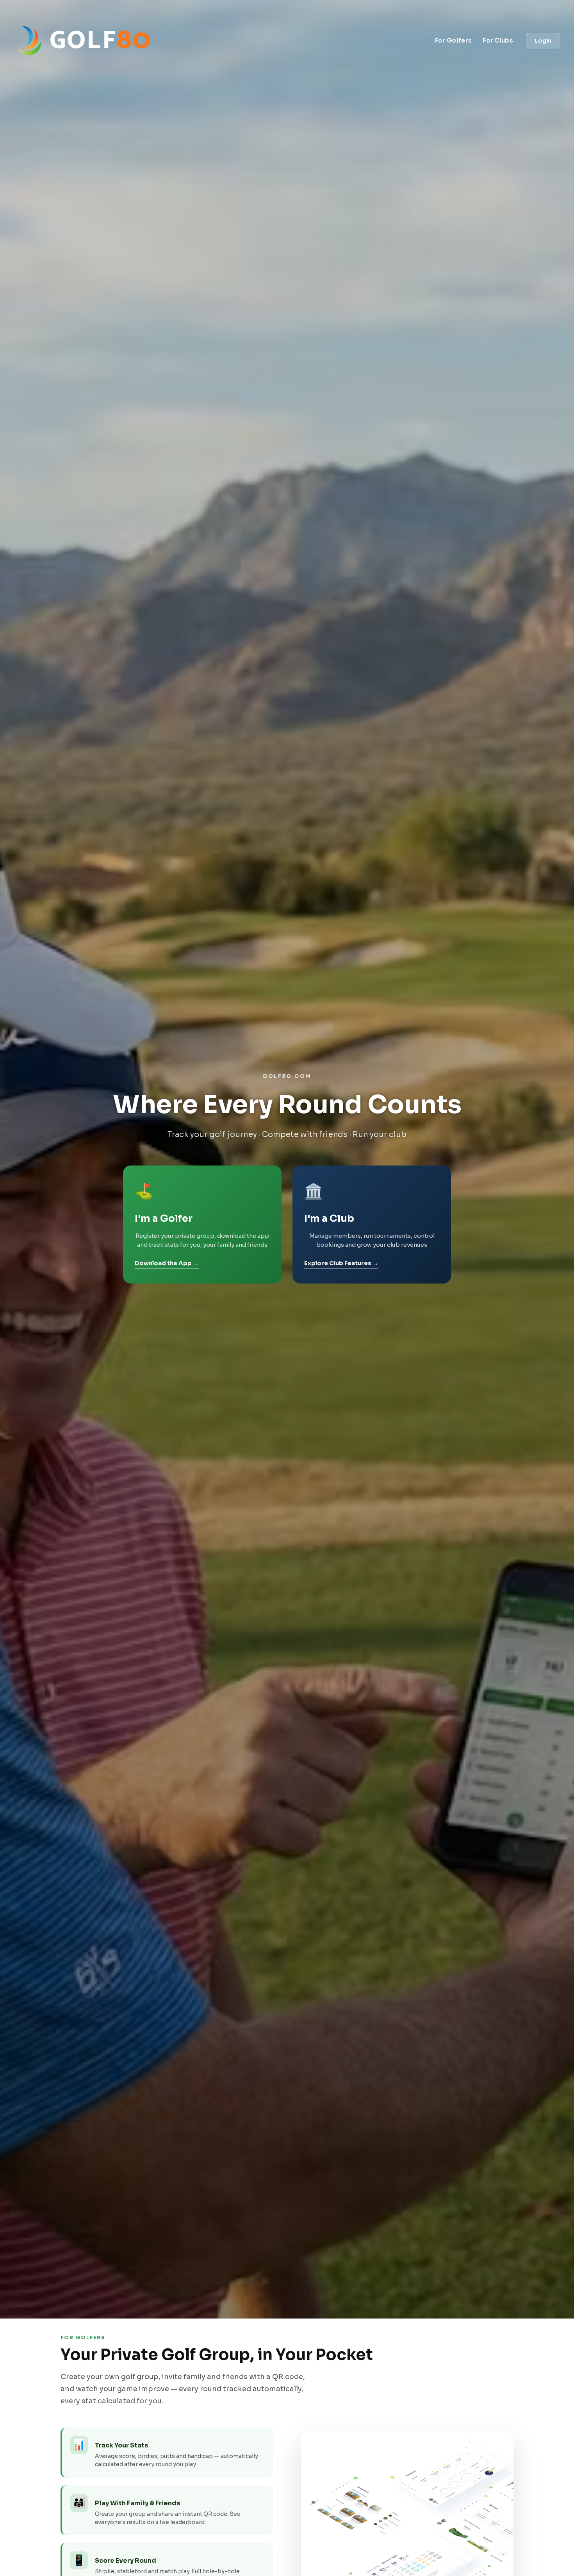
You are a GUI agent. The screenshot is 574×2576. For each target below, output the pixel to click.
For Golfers (453, 40)
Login (543, 41)
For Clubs (498, 40)
